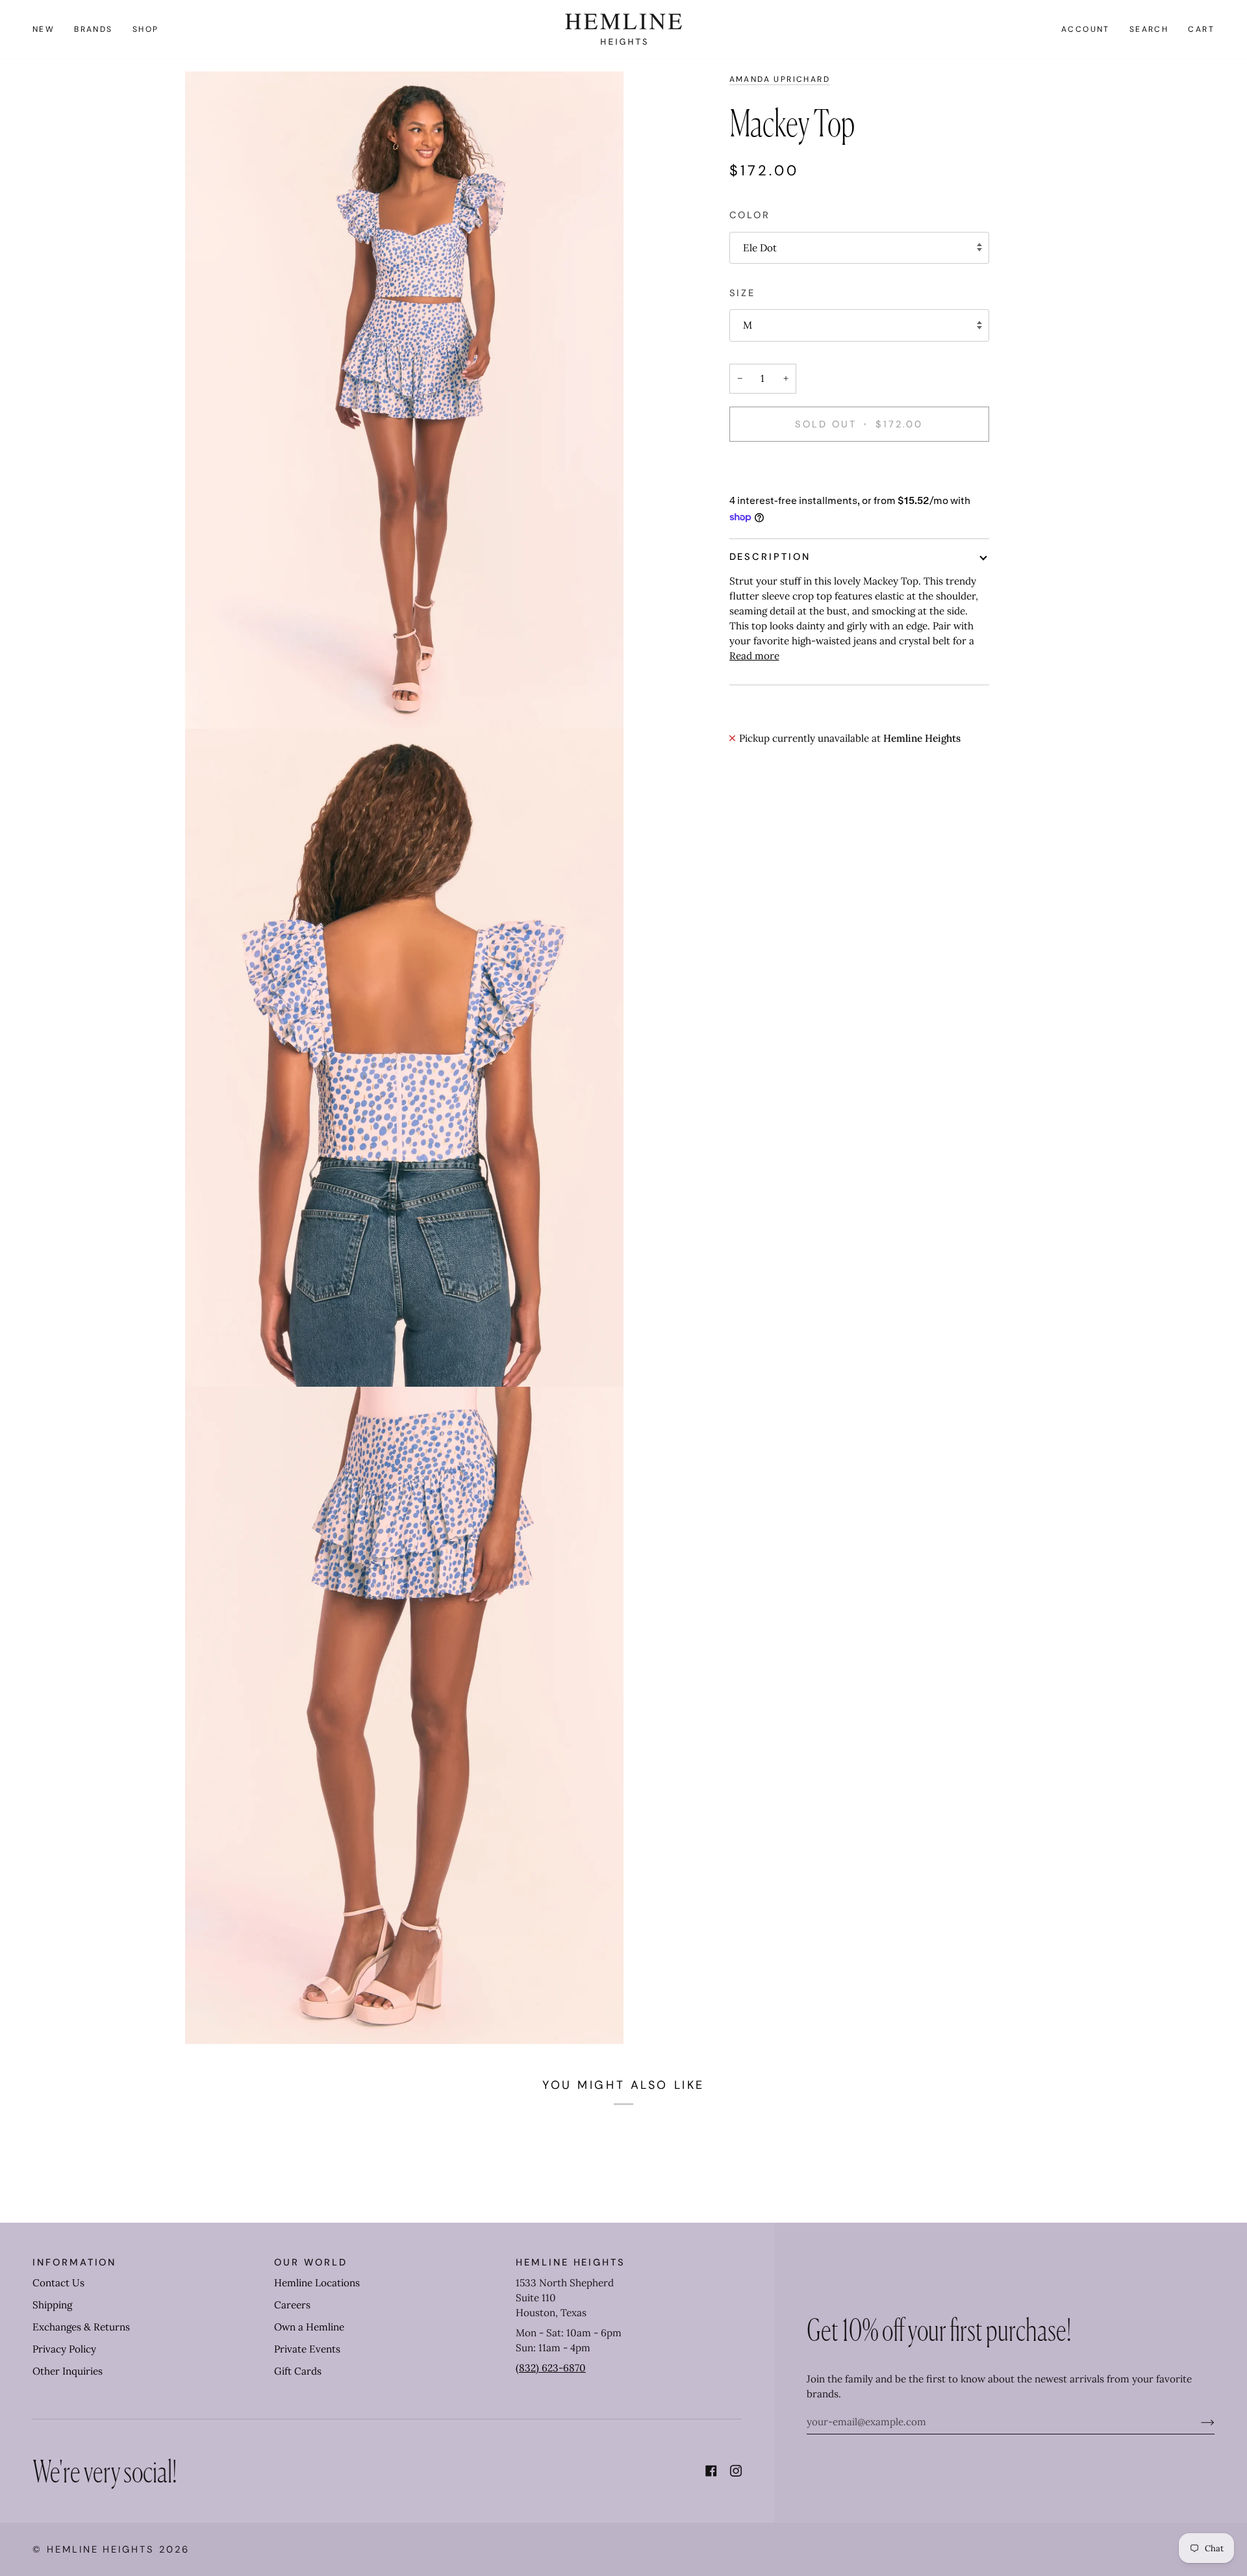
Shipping (52, 2305)
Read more (754, 656)
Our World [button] (310, 2262)
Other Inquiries (68, 2371)
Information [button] (74, 2262)
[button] (94, 29)
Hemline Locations (317, 2283)
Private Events (307, 2349)
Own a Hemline (309, 2327)
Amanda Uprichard (780, 79)
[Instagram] (736, 2471)
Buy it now (859, 469)
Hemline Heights (101, 2549)
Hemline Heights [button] (571, 2262)
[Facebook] (711, 2471)
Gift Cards (298, 2371)
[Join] (1197, 2422)
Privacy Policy (64, 2349)
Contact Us (58, 2283)
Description (770, 557)
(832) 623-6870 (551, 2368)
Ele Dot (760, 248)
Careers (292, 2305)
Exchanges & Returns (81, 2327)
